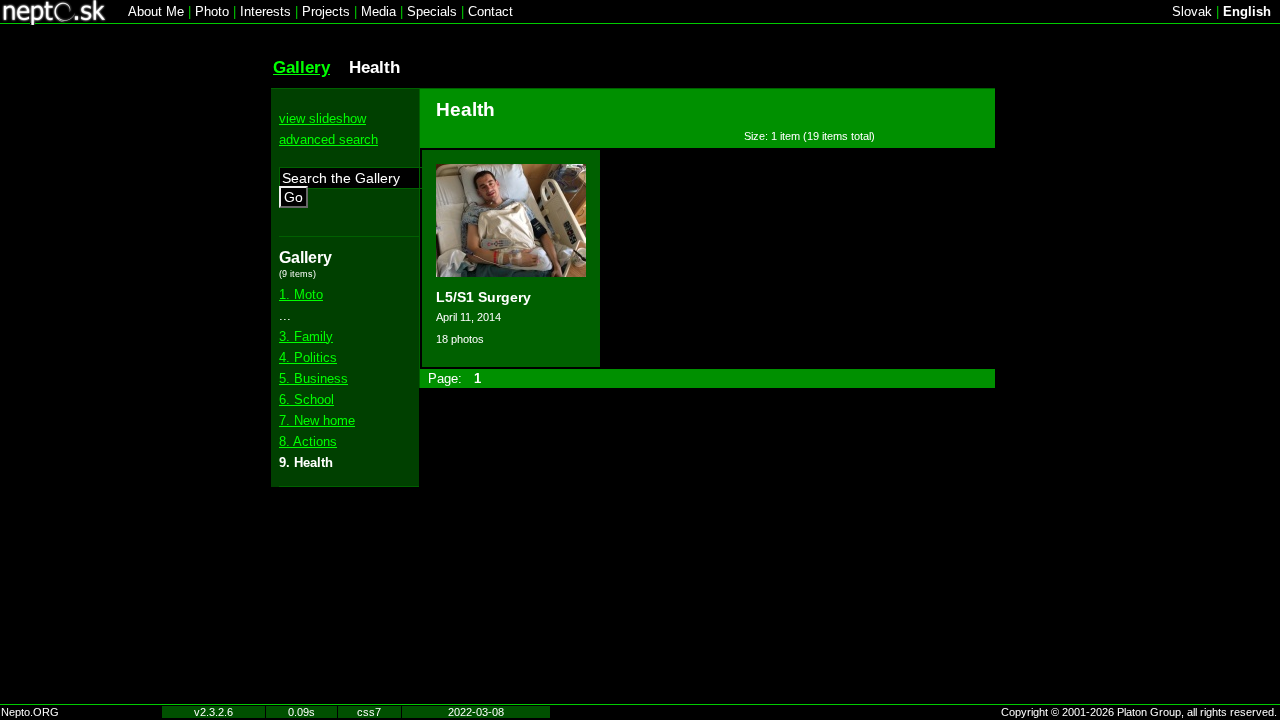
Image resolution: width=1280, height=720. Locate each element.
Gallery (301, 67)
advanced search (328, 139)
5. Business (313, 378)
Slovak (1192, 11)
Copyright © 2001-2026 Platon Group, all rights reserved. (1139, 712)
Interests (265, 11)
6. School (306, 399)
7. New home (317, 420)
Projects (326, 11)
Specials (432, 11)
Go (293, 197)
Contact (490, 11)
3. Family (306, 336)
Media (378, 11)
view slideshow (322, 118)
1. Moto (301, 294)
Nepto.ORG (30, 712)
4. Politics (308, 357)
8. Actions (308, 441)
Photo (212, 11)
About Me (156, 11)
